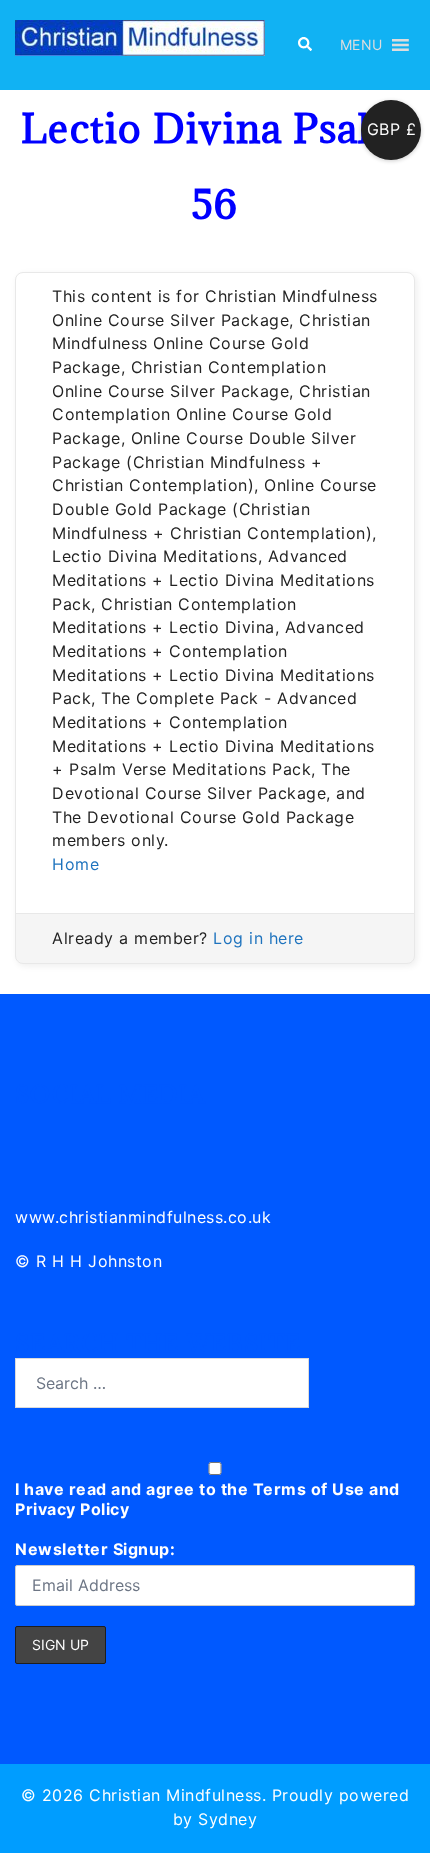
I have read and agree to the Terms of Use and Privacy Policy (207, 1499)
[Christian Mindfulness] (140, 43)
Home (75, 864)
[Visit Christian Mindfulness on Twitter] (76, 1131)
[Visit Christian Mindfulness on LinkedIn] (31, 1131)
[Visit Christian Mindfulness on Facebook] (120, 1131)
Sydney (227, 1819)
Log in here (258, 938)
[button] (304, 45)
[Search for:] (162, 1383)
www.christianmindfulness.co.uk (143, 1217)
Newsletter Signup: (95, 1549)
